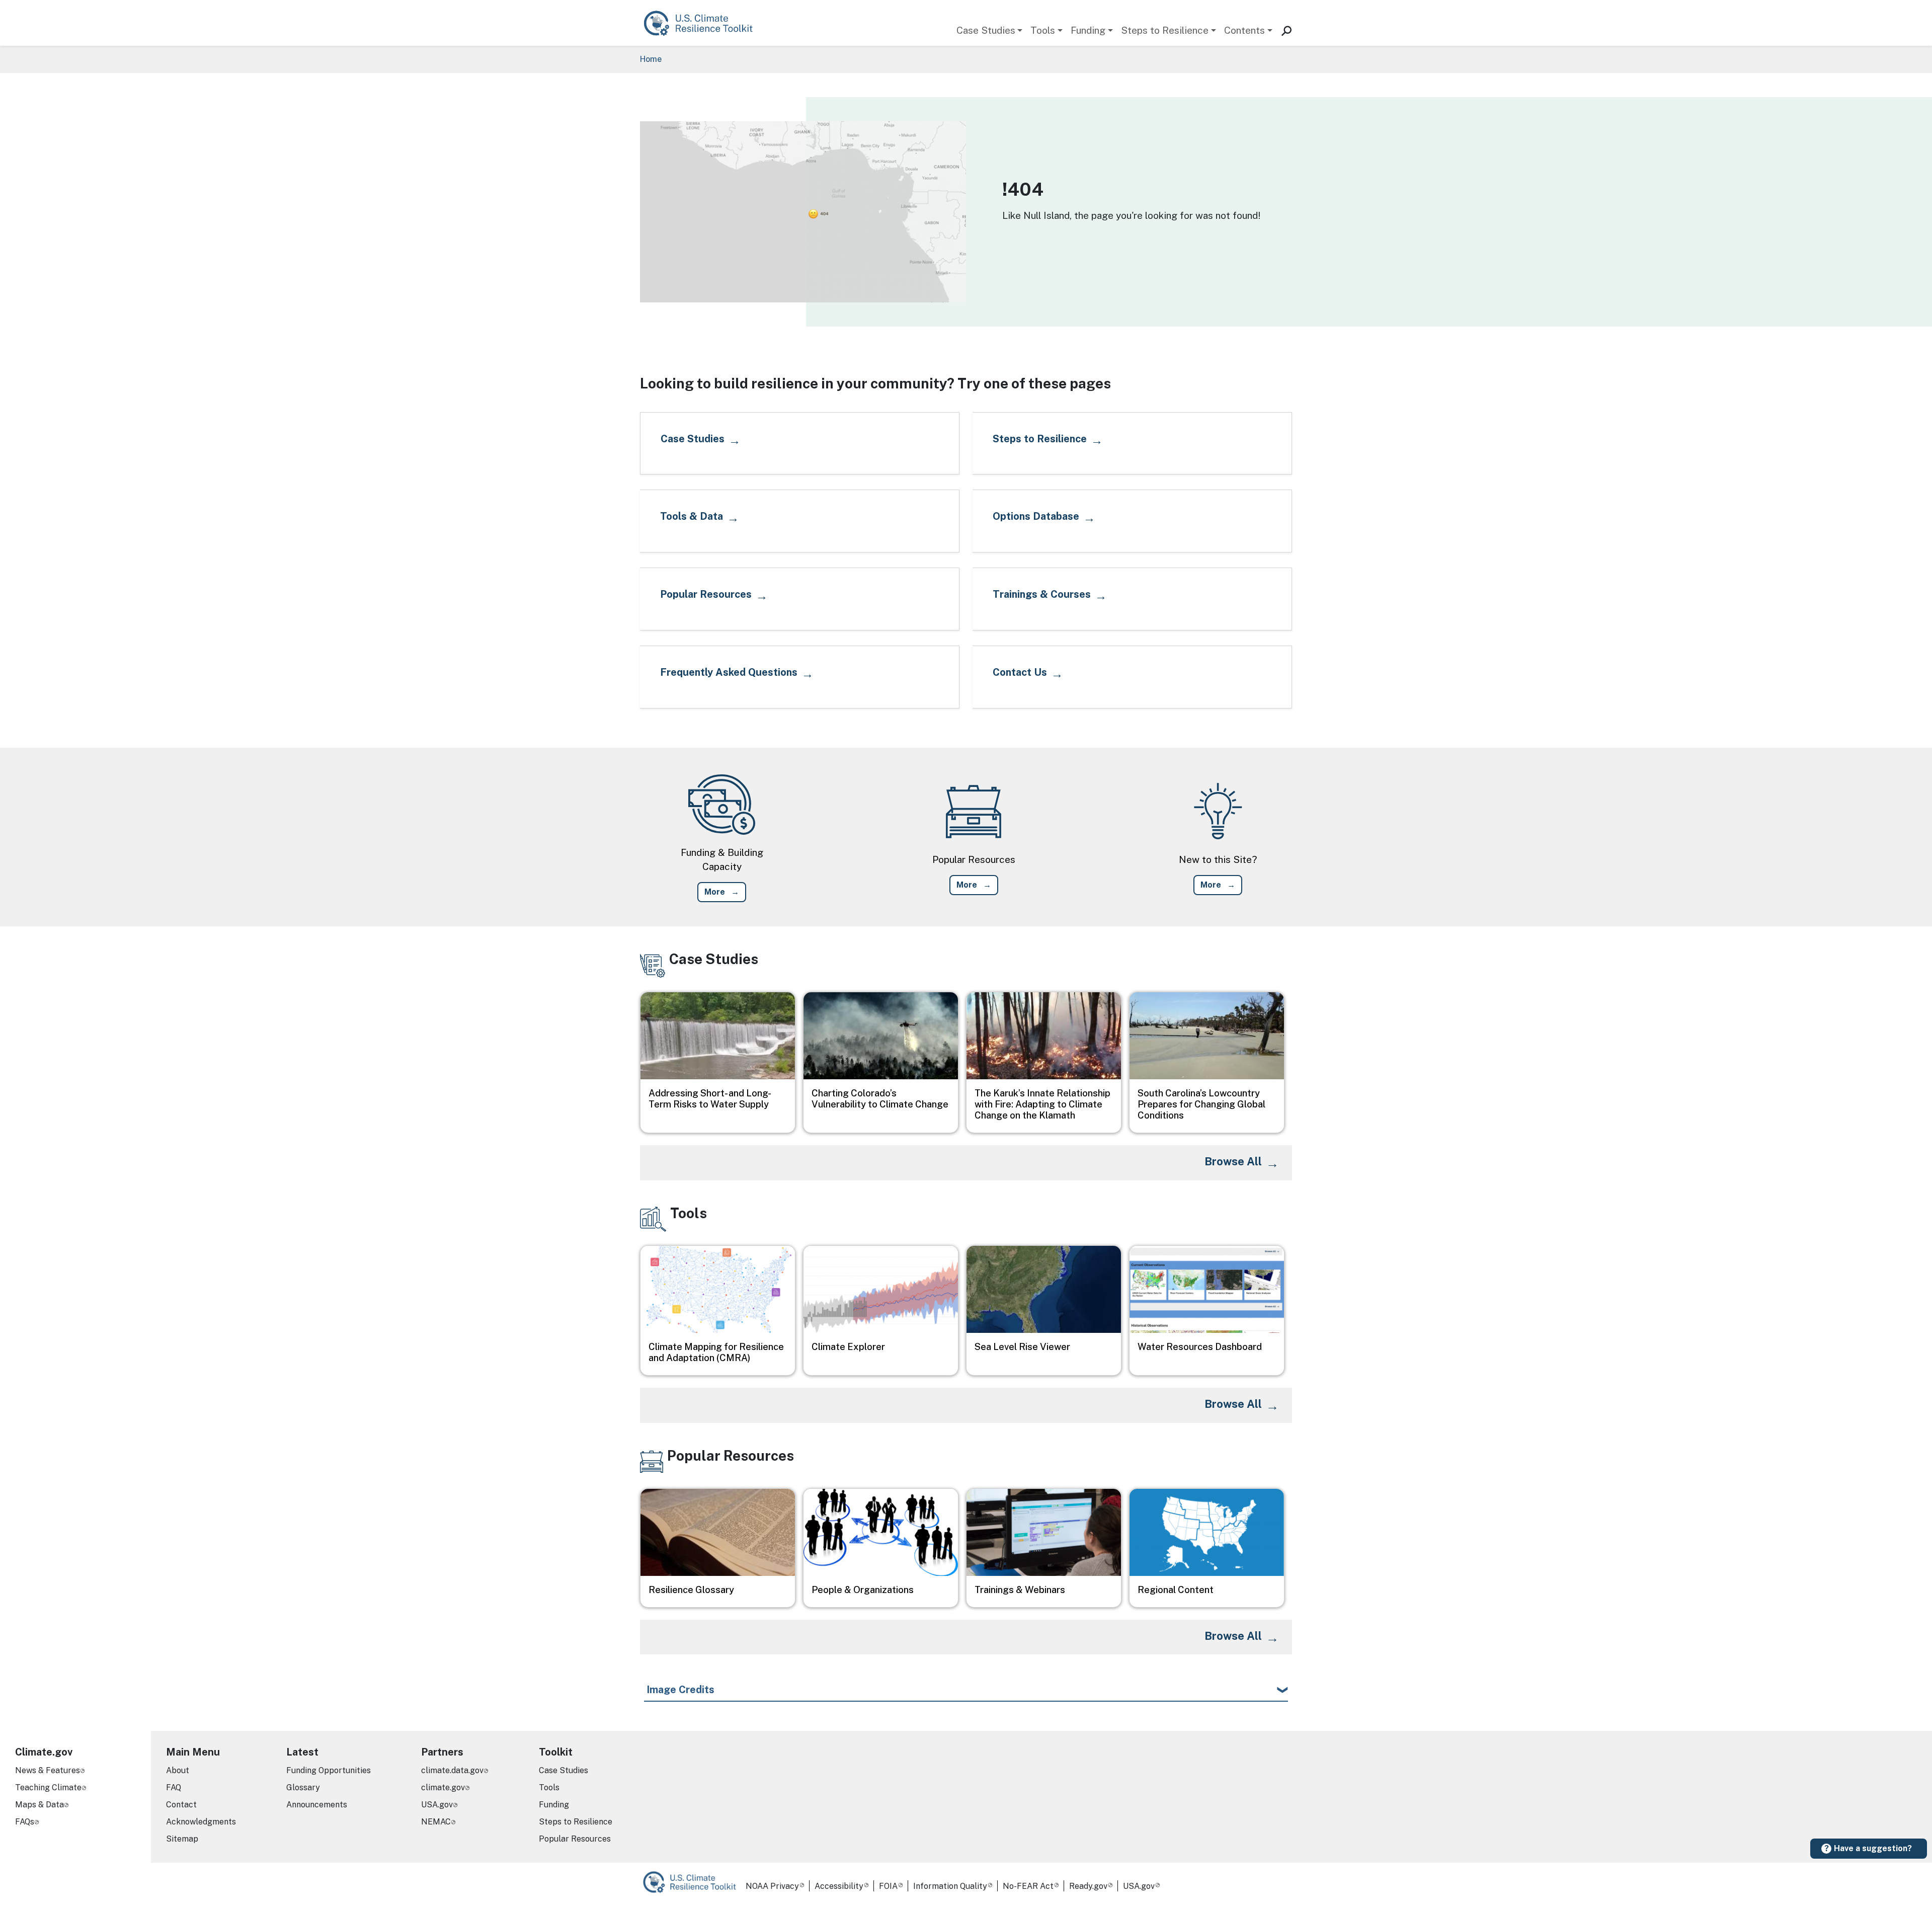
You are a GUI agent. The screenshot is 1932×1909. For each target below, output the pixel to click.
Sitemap (182, 1839)
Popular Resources (575, 1839)
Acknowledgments (201, 1822)
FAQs (25, 1822)
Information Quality (950, 1886)
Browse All (1233, 1161)
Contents (1244, 30)
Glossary (303, 1787)
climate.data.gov (452, 1770)
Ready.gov (1088, 1886)
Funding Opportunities (329, 1770)
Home (651, 59)
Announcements (317, 1805)
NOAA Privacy (772, 1886)
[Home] (703, 23)
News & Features (48, 1770)
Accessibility (839, 1886)
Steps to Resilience (1165, 30)
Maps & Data (39, 1805)
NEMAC (436, 1822)
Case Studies (986, 30)
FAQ (174, 1787)
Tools (1043, 30)
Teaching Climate (48, 1787)
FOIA (888, 1886)
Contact (181, 1805)
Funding (1088, 30)
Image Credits (680, 1690)
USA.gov (437, 1805)
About (178, 1770)
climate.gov (443, 1787)
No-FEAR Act (1028, 1886)
